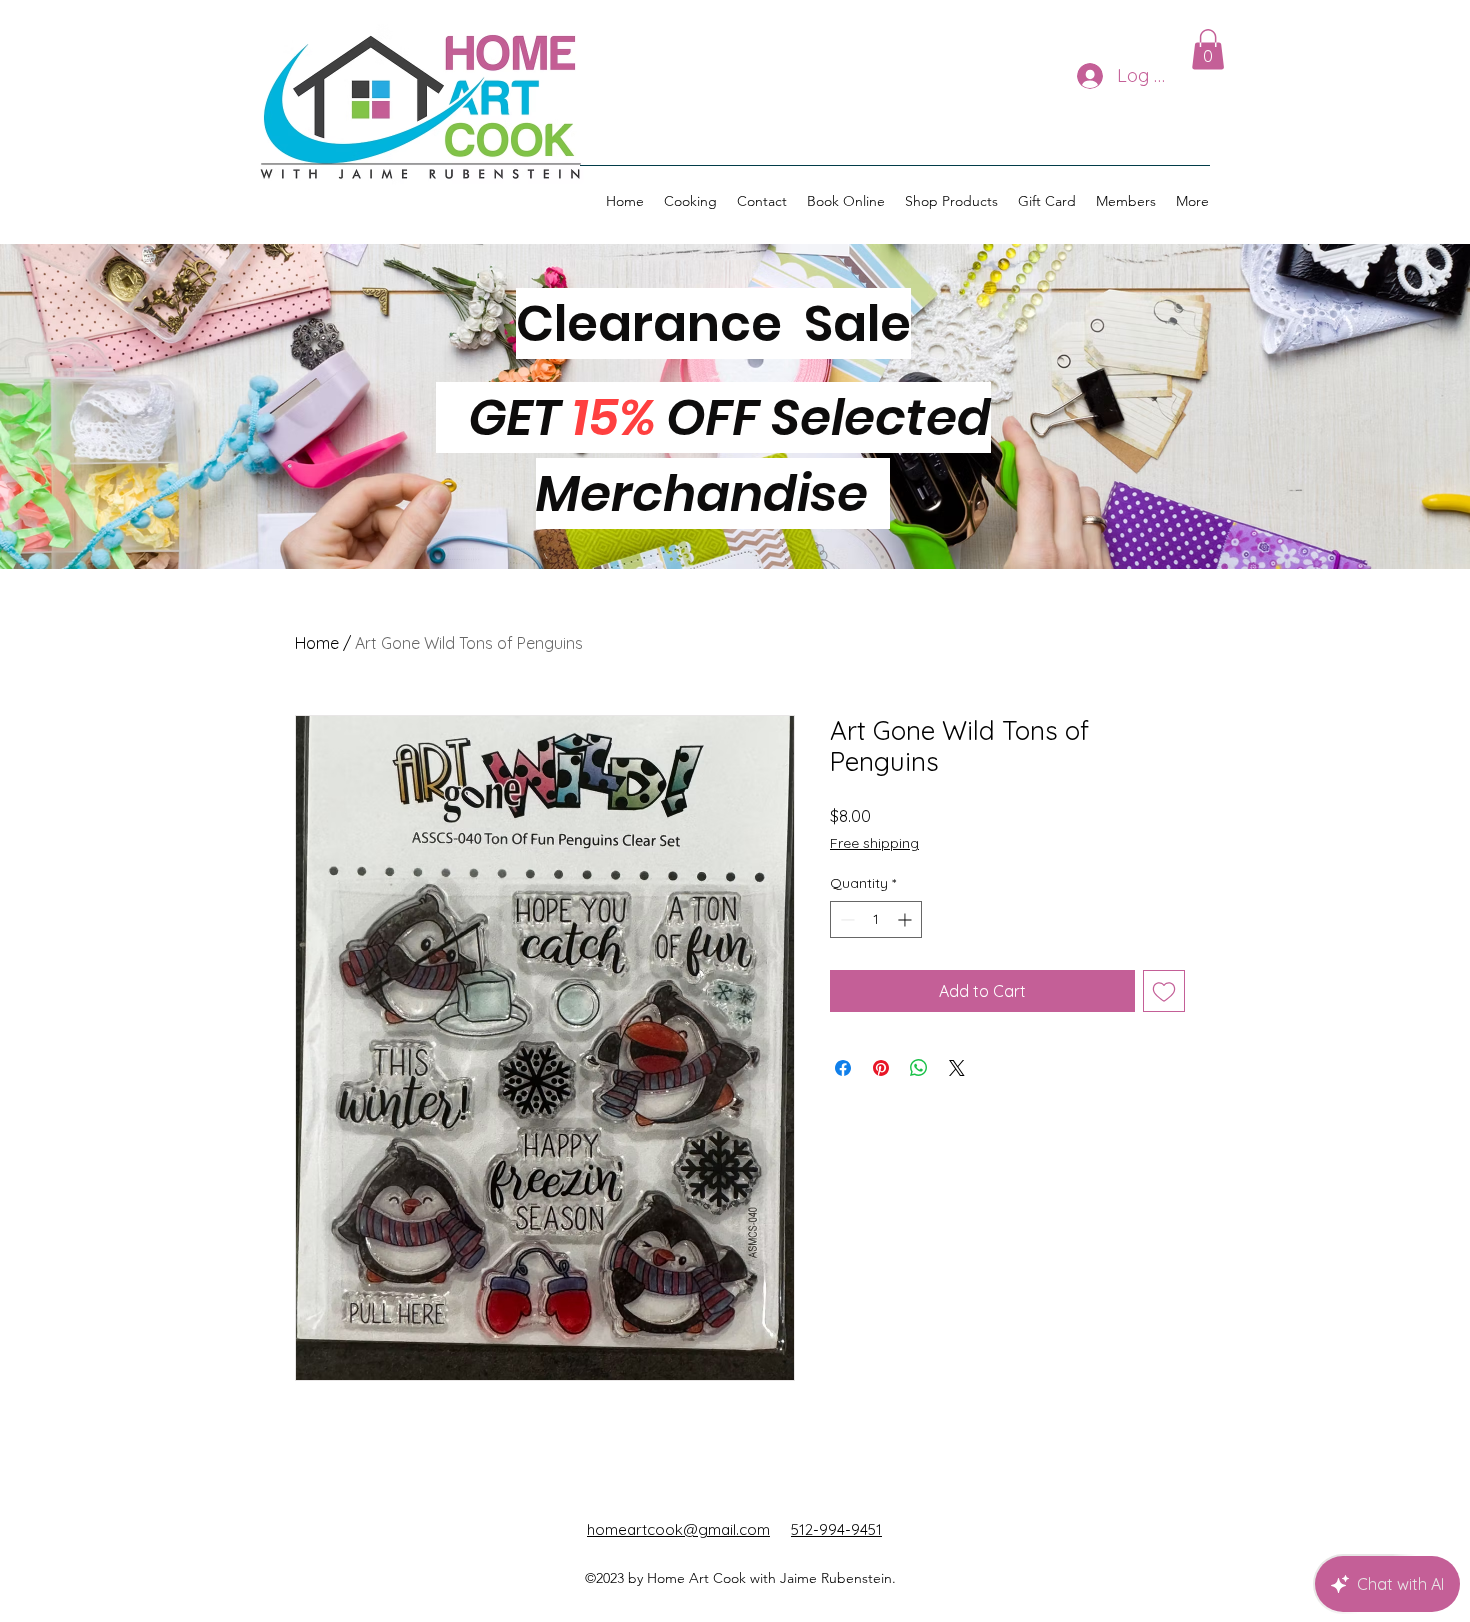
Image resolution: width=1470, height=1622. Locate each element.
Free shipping (874, 843)
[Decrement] (845, 919)
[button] (1208, 49)
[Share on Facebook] (843, 1068)
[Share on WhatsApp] (919, 1068)
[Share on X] (957, 1068)
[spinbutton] (876, 919)
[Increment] (906, 919)
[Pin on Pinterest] (881, 1068)
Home (317, 643)
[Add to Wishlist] (1164, 991)
